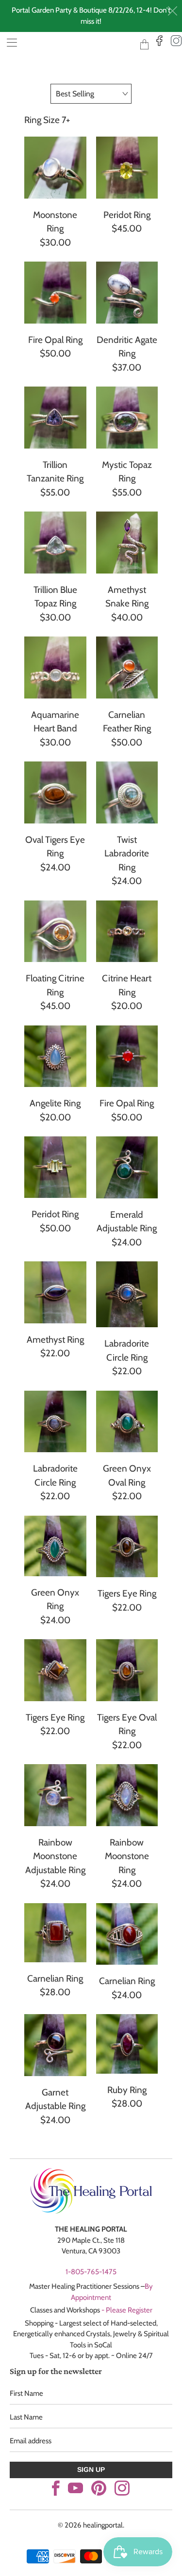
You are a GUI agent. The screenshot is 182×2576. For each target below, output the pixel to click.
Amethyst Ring (55, 1292)
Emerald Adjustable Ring (127, 1167)
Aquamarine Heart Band (55, 667)
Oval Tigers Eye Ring (55, 792)
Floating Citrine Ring (55, 931)
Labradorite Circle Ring (127, 1294)
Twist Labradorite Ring (127, 792)
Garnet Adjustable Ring (55, 2045)
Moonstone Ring (55, 168)
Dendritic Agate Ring (127, 293)
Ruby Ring (127, 2044)
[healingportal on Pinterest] (99, 2488)
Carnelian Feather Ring (127, 667)
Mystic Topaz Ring (127, 418)
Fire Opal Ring (55, 293)
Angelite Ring (55, 1056)
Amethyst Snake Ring (127, 543)
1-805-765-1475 (91, 2272)
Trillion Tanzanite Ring (55, 418)
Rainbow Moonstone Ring (127, 1795)
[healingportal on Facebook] (56, 2488)
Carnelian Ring (55, 1933)
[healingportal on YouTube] (75, 2488)
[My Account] (8, 42)
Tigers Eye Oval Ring (127, 1670)
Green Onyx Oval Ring (127, 1422)
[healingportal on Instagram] (122, 2488)
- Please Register (127, 2310)
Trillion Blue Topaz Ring (55, 543)
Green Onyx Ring (55, 1546)
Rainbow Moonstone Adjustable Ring (55, 1795)
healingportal (76, 44)
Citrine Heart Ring (127, 931)
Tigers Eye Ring (127, 1547)
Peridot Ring (127, 168)
